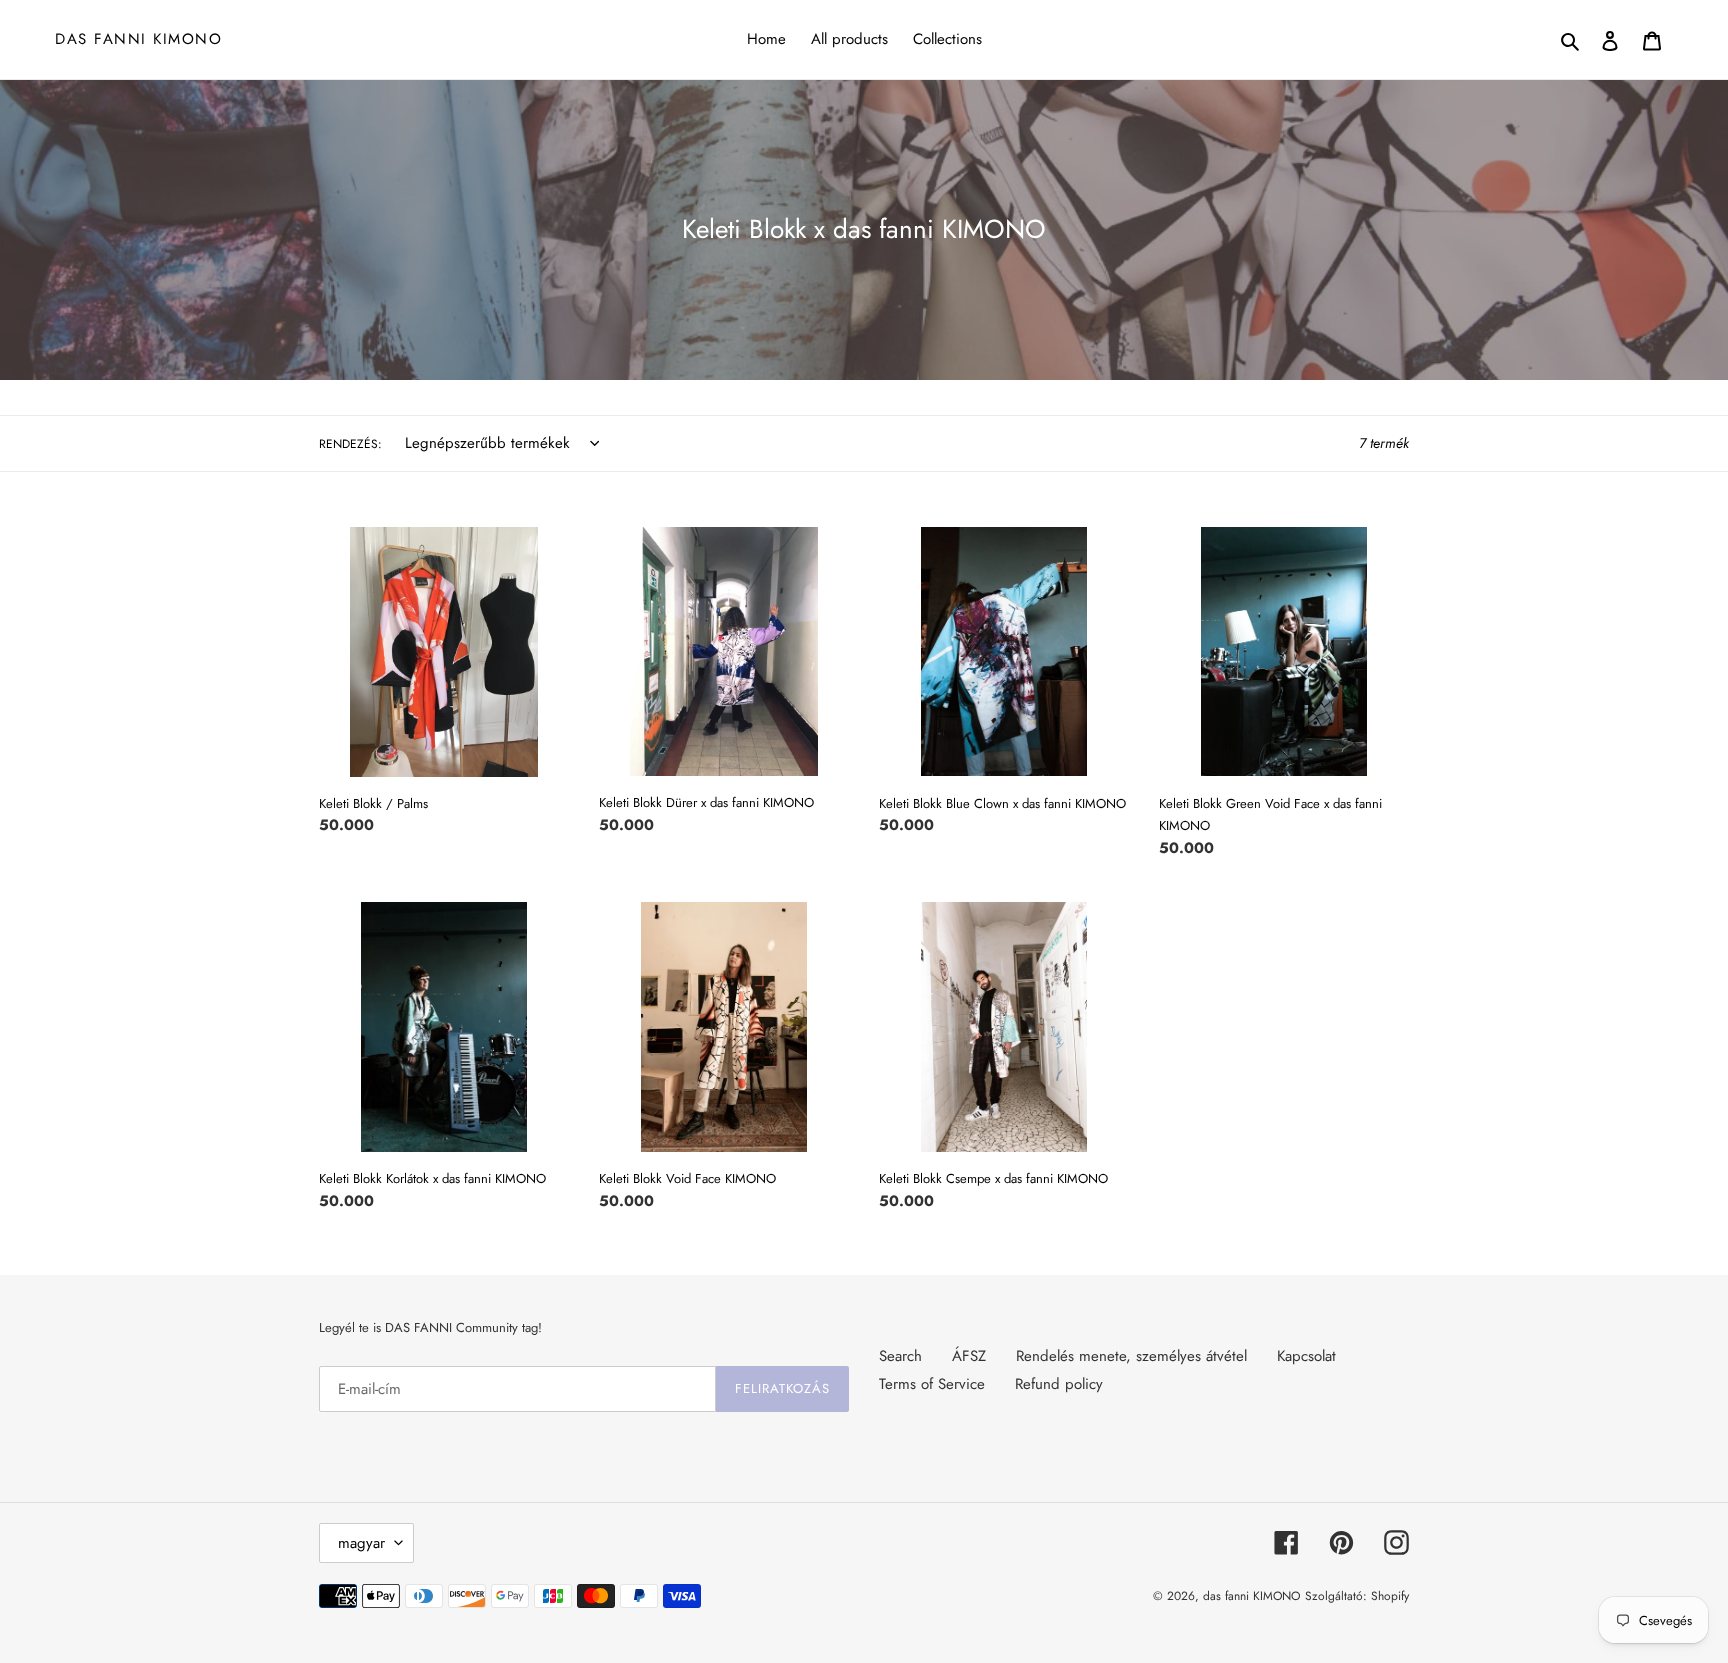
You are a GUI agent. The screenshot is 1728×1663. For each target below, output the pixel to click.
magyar (361, 1543)
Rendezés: (350, 444)
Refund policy (1059, 1384)
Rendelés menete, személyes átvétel (1131, 1356)
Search (900, 1356)
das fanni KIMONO (138, 39)
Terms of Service (932, 1384)
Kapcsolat (1306, 1356)
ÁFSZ (969, 1356)
